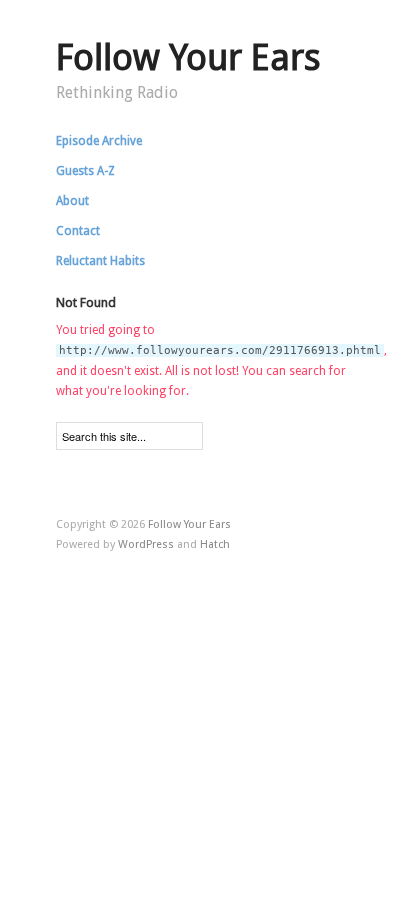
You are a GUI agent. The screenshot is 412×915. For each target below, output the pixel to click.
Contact (78, 231)
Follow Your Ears (188, 57)
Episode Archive (99, 141)
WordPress (146, 544)
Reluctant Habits (100, 261)
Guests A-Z (85, 171)
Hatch (215, 544)
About (72, 201)
